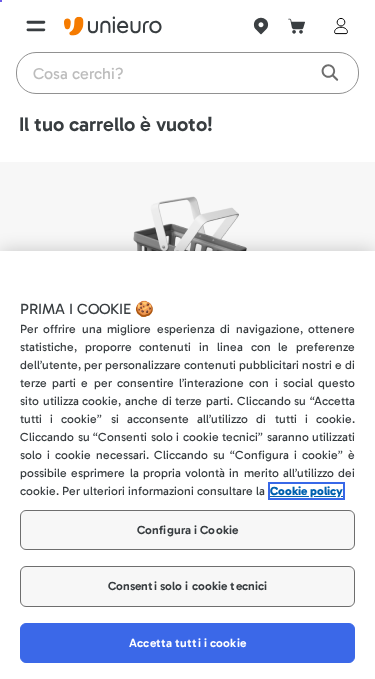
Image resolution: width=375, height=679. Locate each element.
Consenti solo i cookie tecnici (188, 586)
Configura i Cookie (187, 530)
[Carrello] (297, 26)
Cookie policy (306, 491)
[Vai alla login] (337, 26)
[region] (187, 465)
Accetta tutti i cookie (187, 643)
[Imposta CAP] (261, 26)
